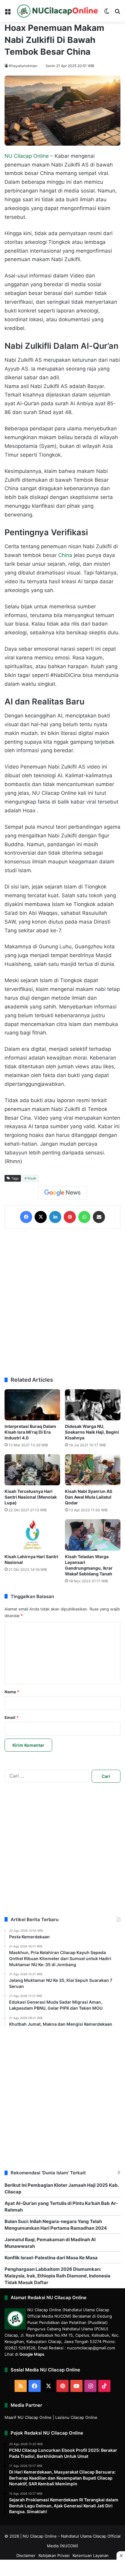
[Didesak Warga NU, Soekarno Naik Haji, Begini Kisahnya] (93, 1405)
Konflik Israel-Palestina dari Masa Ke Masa (51, 2258)
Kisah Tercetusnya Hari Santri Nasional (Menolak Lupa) (31, 1497)
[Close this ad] (121, 2555)
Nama (12, 1692)
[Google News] (62, 1193)
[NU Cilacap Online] (57, 11)
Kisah (32, 1178)
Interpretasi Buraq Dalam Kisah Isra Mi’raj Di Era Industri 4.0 (30, 1432)
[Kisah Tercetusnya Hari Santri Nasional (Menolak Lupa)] (32, 1470)
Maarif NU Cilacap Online (28, 2417)
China (65, 555)
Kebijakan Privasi (54, 2555)
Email (12, 1717)
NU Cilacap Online (27, 156)
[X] (41, 1217)
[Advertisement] (62, 1303)
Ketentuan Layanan (91, 2555)
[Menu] (8, 13)
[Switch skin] (107, 13)
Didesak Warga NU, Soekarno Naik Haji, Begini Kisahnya (92, 1432)
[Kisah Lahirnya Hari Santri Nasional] (32, 1535)
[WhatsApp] (84, 1217)
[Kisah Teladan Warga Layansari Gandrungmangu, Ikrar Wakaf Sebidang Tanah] (93, 1535)
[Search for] (117, 13)
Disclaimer (26, 2555)
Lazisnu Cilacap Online (76, 2417)
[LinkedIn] (55, 1217)
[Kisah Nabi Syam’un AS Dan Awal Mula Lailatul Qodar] (93, 1470)
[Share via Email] (99, 1217)
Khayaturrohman (23, 66)
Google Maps (32, 2354)
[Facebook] (26, 1217)
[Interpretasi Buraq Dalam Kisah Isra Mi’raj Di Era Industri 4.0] (32, 1405)
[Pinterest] (70, 1217)
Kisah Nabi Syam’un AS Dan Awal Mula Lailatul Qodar (89, 1497)
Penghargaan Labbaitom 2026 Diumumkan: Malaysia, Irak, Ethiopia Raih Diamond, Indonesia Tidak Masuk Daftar (57, 2276)
